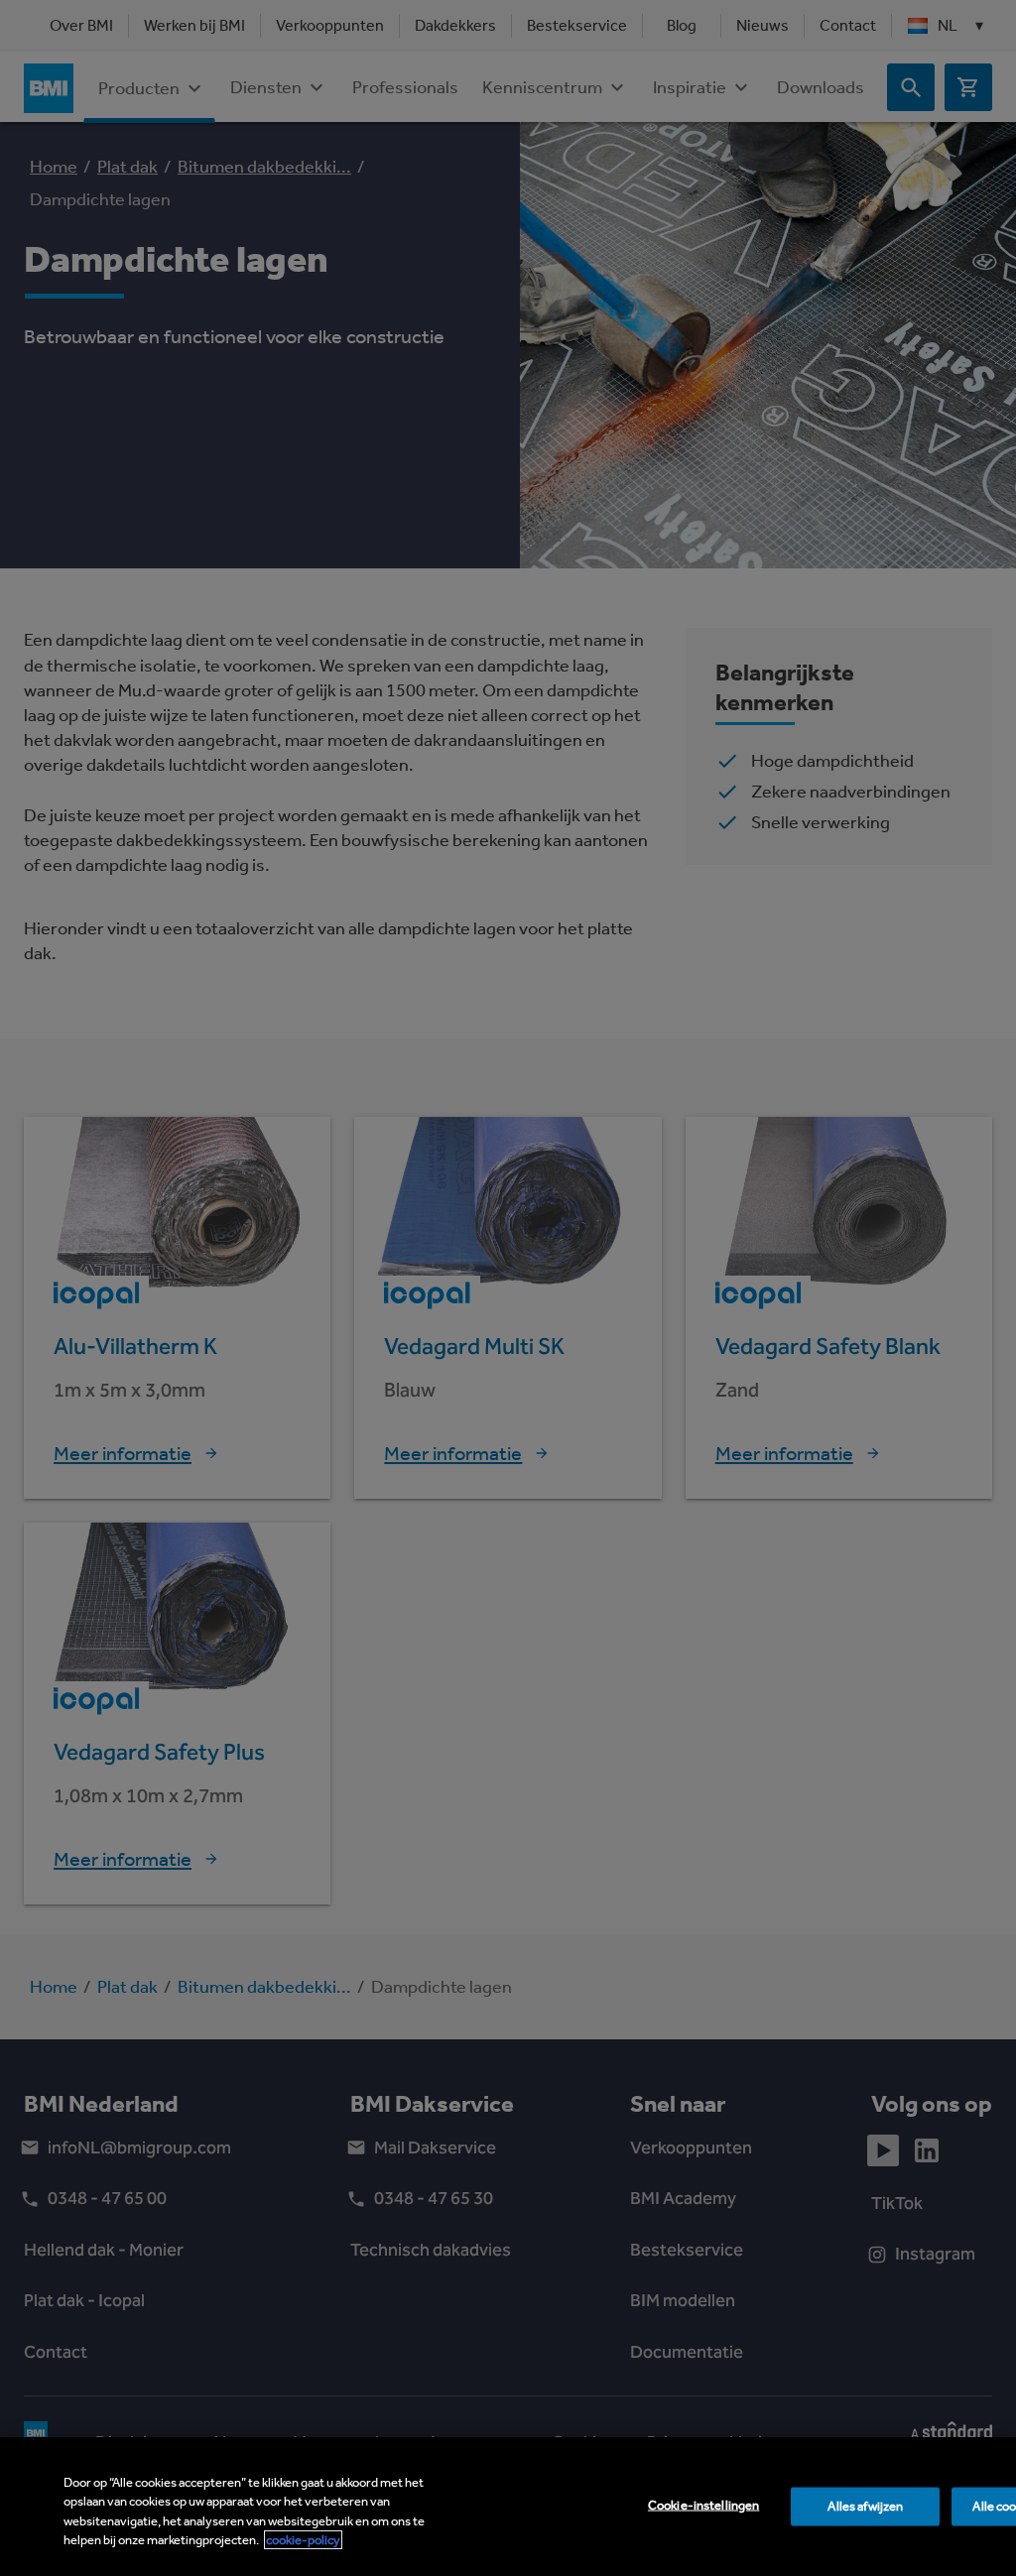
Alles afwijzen (865, 2506)
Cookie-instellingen (703, 2505)
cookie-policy (303, 2540)
